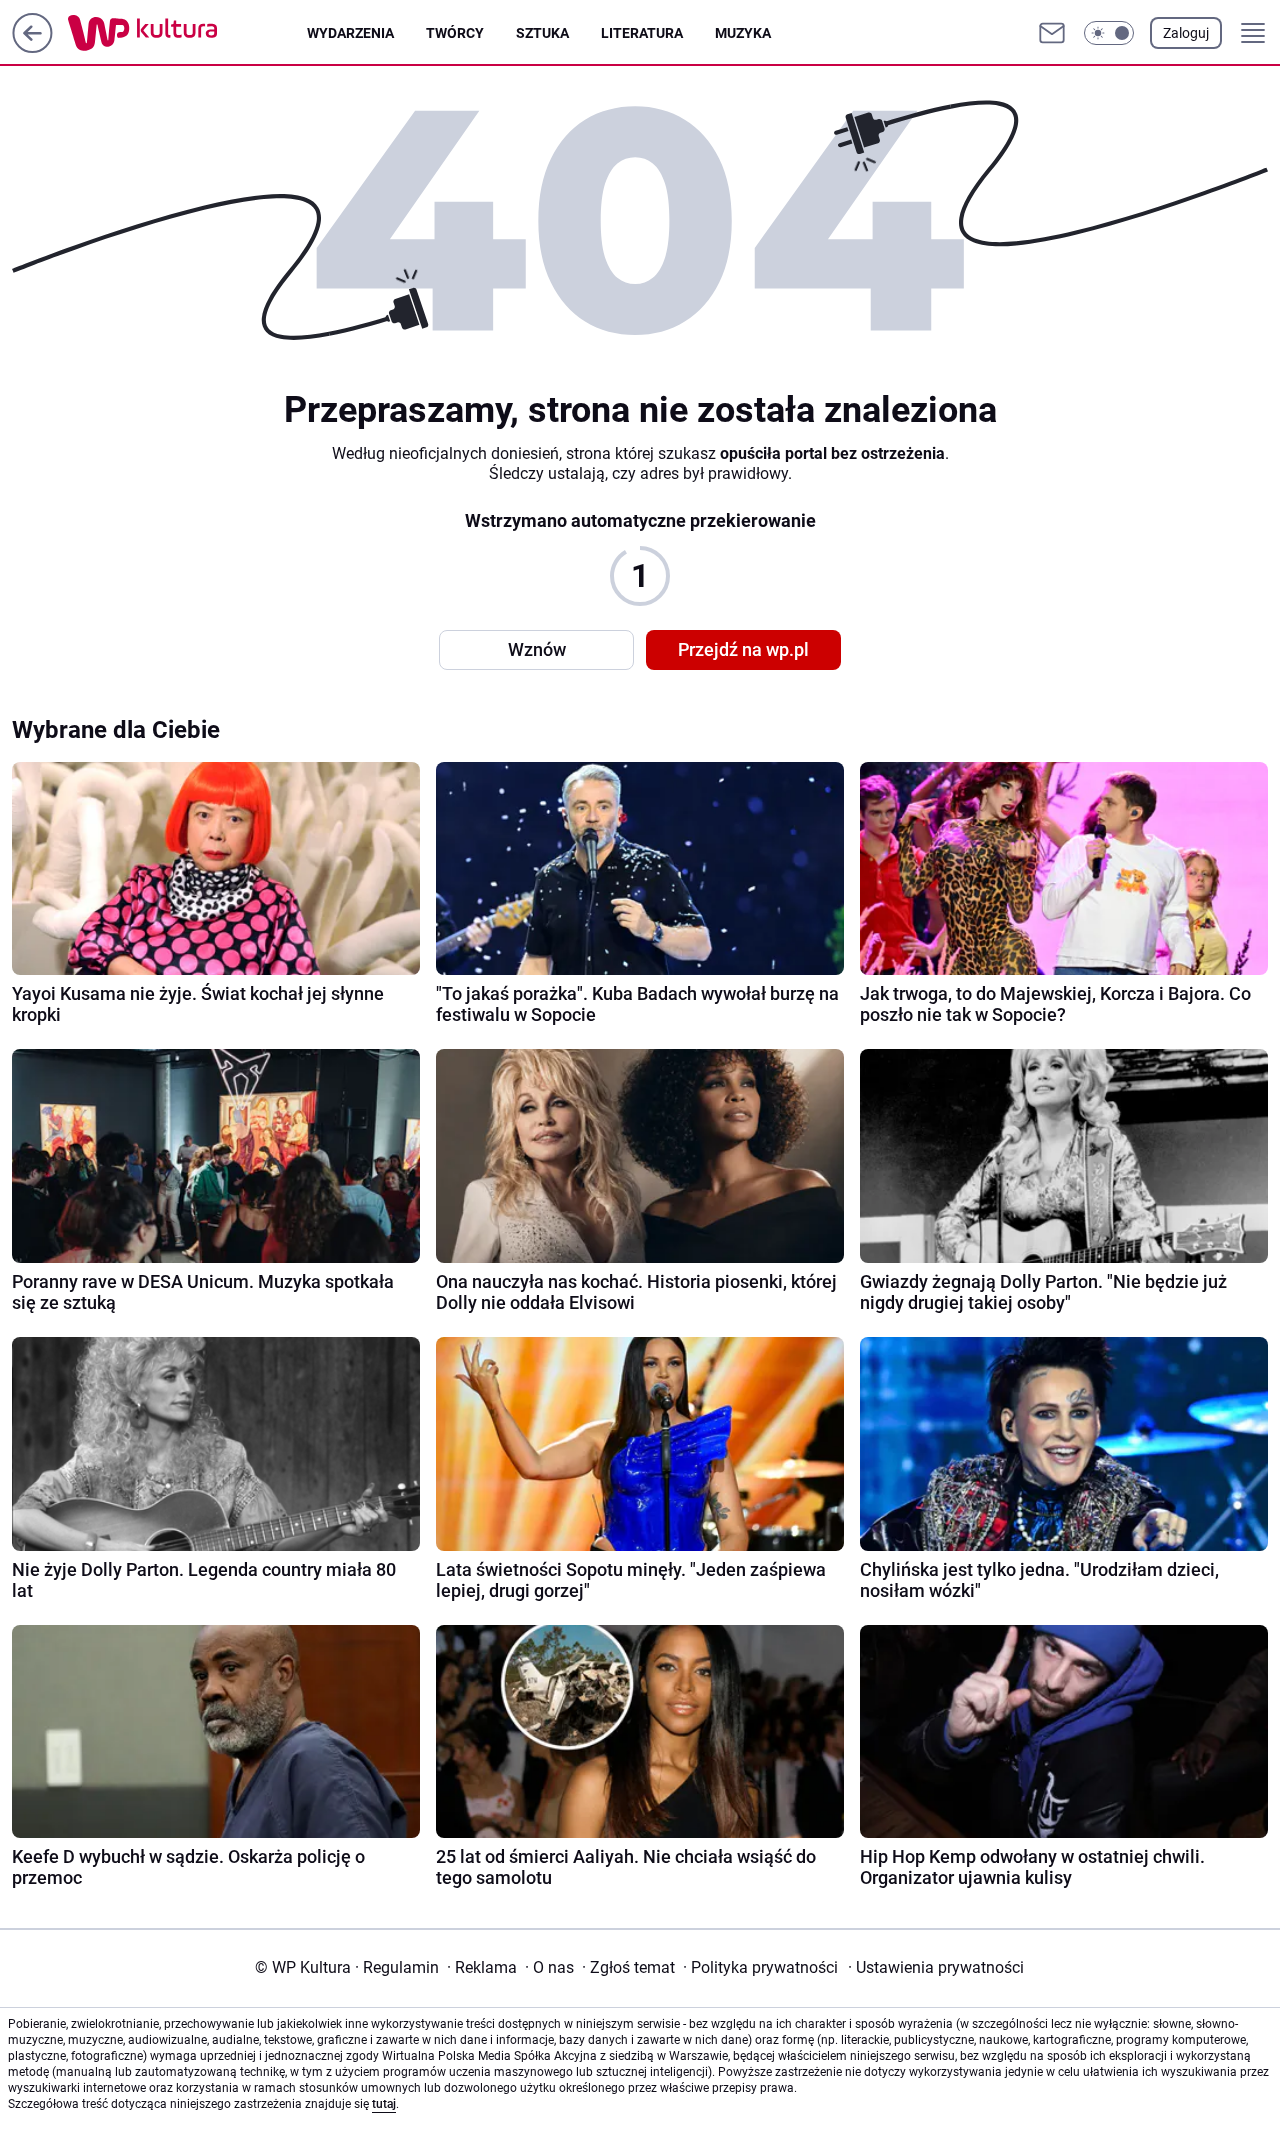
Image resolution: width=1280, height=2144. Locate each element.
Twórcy (455, 33)
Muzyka (743, 33)
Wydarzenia (350, 33)
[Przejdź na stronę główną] (32, 47)
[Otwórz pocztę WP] (1052, 33)
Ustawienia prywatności (936, 1967)
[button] (1109, 33)
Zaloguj (1186, 33)
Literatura (642, 33)
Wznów (537, 649)
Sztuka (542, 33)
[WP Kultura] (187, 33)
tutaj (384, 2104)
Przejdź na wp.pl (743, 649)
